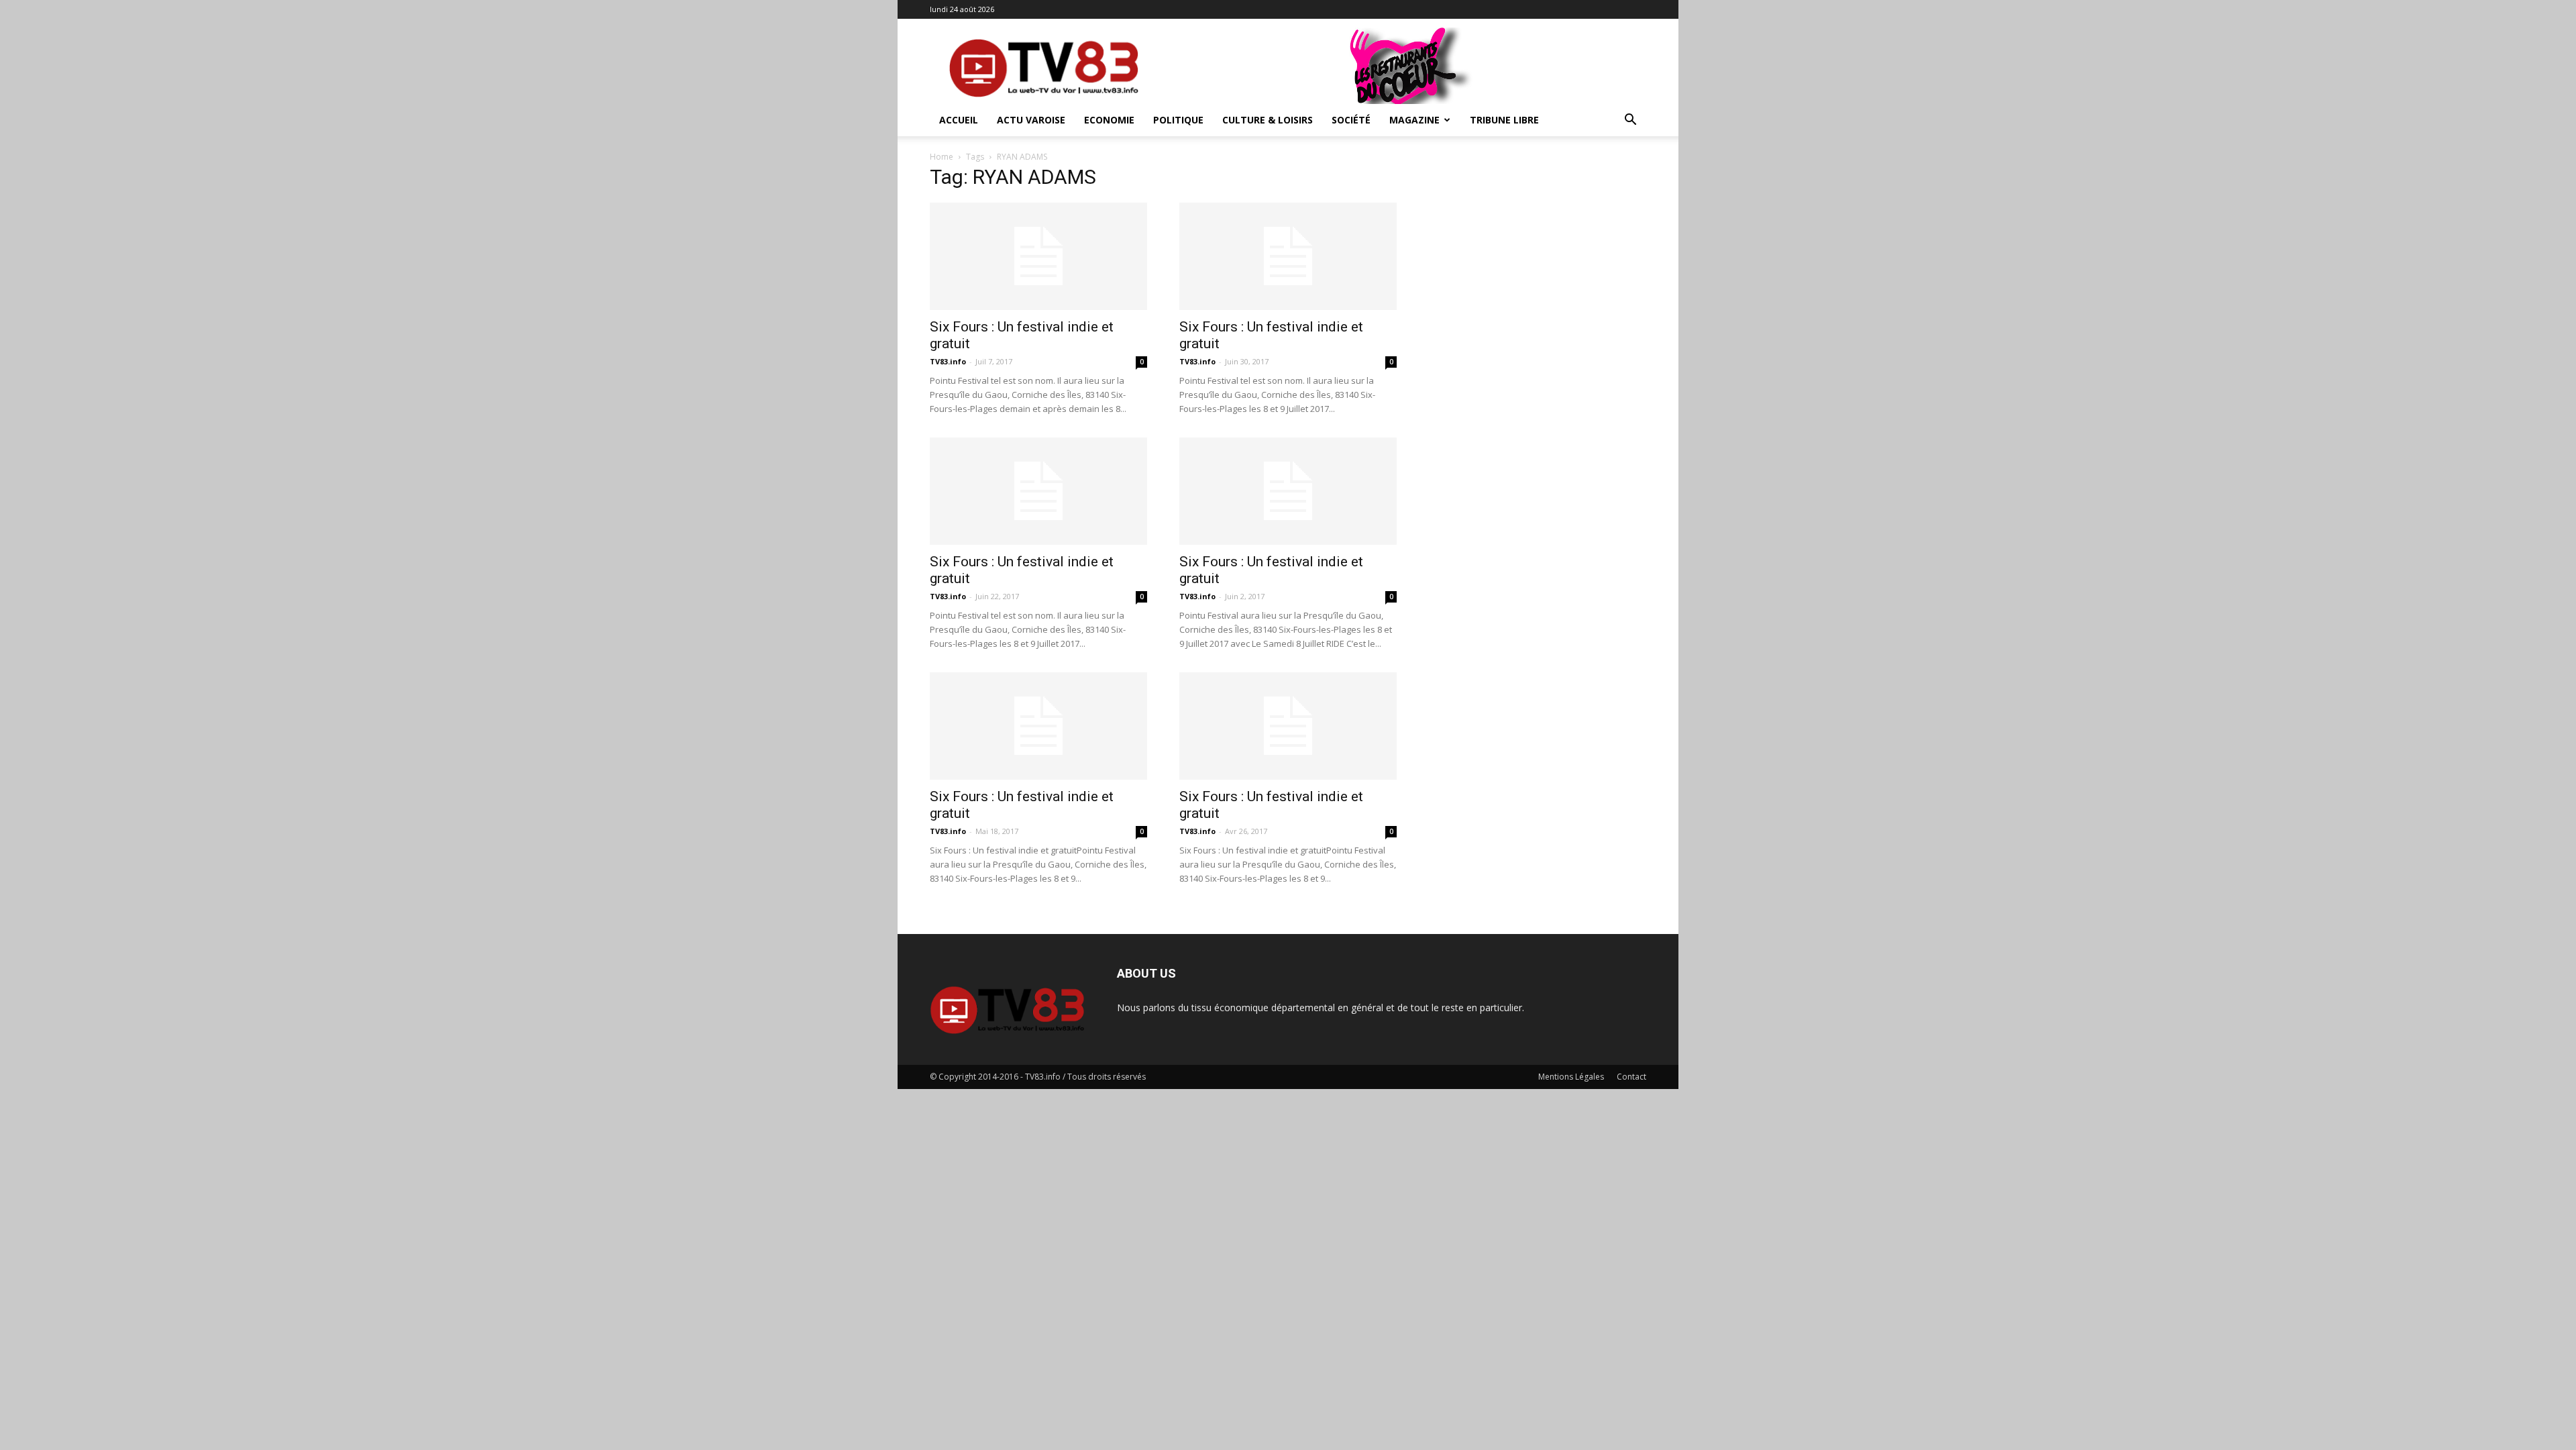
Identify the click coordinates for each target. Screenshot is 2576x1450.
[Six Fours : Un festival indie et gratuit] (1038, 256)
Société (1351, 120)
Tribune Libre (1504, 120)
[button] (1630, 121)
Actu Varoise (1031, 120)
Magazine (1414, 120)
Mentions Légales (1571, 1077)
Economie (1109, 120)
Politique (1178, 120)
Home (942, 157)
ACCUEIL (959, 120)
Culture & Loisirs (1268, 120)
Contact (1631, 1077)
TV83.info (948, 361)
